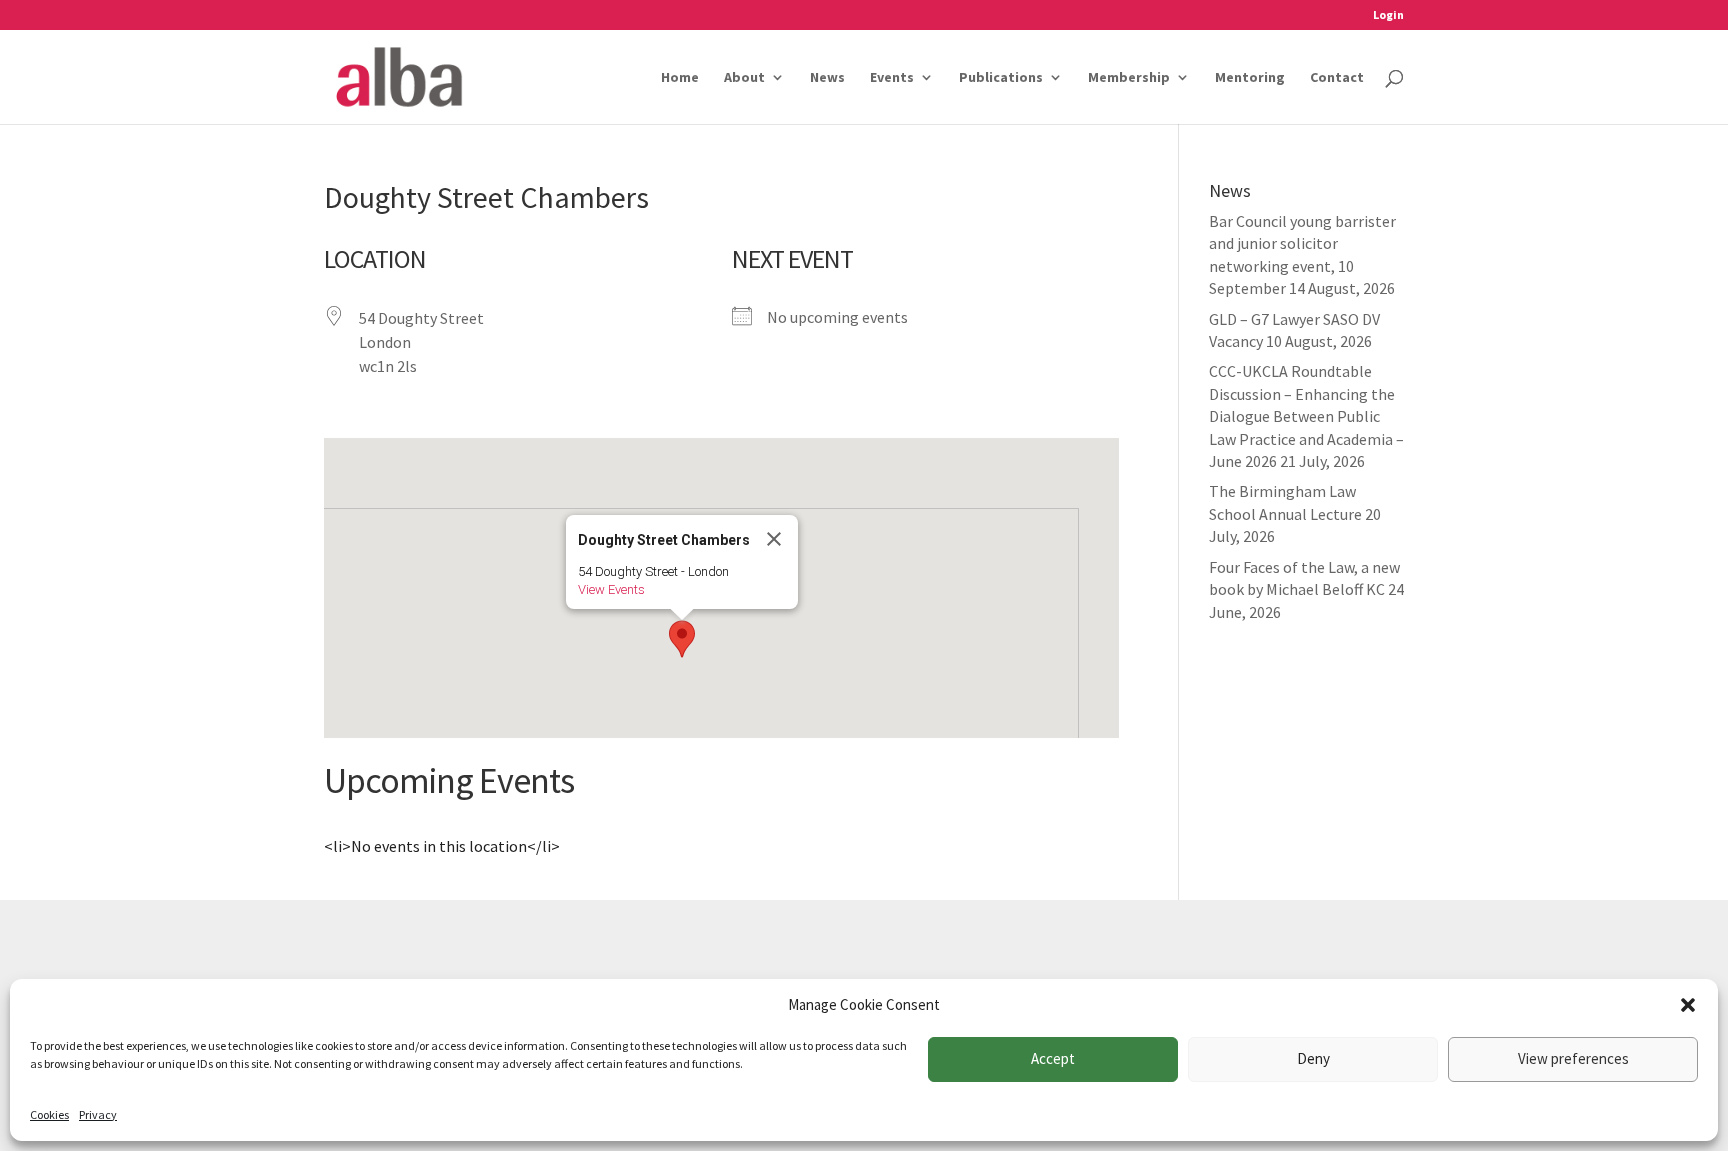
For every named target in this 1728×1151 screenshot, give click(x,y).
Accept (1053, 1058)
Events (892, 78)
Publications (1001, 78)
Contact (1337, 78)
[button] (1688, 1005)
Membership (1129, 78)
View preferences (1573, 1058)
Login (1388, 15)
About (744, 78)
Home (680, 78)
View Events (611, 589)
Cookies (49, 1114)
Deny (1313, 1058)
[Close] (774, 539)
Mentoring (1250, 78)
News (827, 78)
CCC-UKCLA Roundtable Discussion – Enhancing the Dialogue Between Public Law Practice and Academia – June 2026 (1306, 416)
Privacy (98, 1114)
